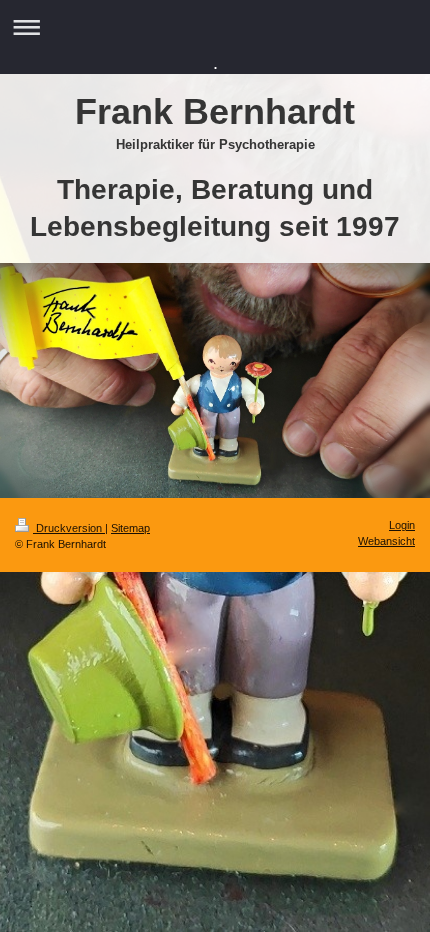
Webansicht (386, 541)
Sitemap (130, 528)
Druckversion (69, 528)
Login (402, 525)
